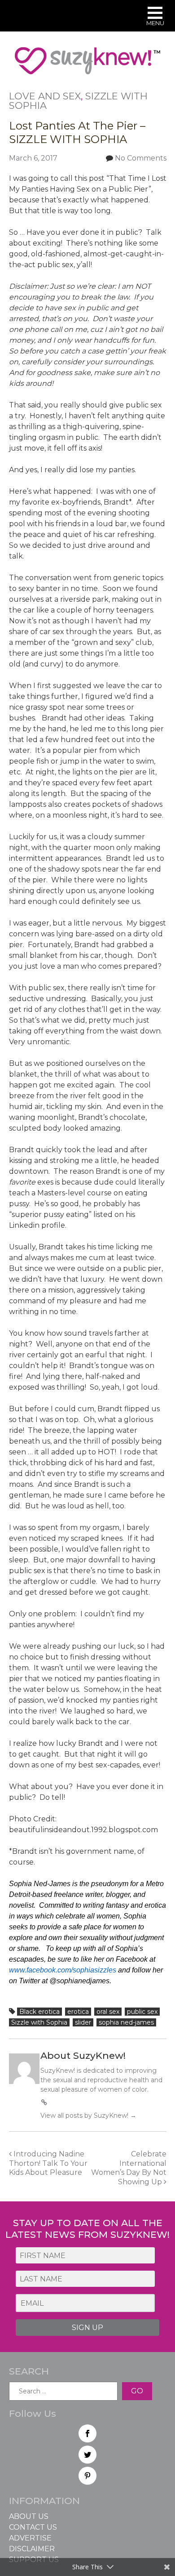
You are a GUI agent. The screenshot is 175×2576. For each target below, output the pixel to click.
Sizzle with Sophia (39, 2022)
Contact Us (33, 2527)
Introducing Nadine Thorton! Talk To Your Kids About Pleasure (48, 2163)
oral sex (108, 2012)
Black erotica (39, 2012)
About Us (29, 2516)
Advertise (30, 2538)
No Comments (141, 158)
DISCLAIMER (32, 2549)
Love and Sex (45, 96)
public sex (142, 2012)
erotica (78, 2012)
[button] (155, 17)
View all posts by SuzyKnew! (88, 2115)
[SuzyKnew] (87, 65)
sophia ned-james (126, 2022)
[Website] (44, 2102)
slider (83, 2022)
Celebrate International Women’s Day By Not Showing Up (129, 2168)
